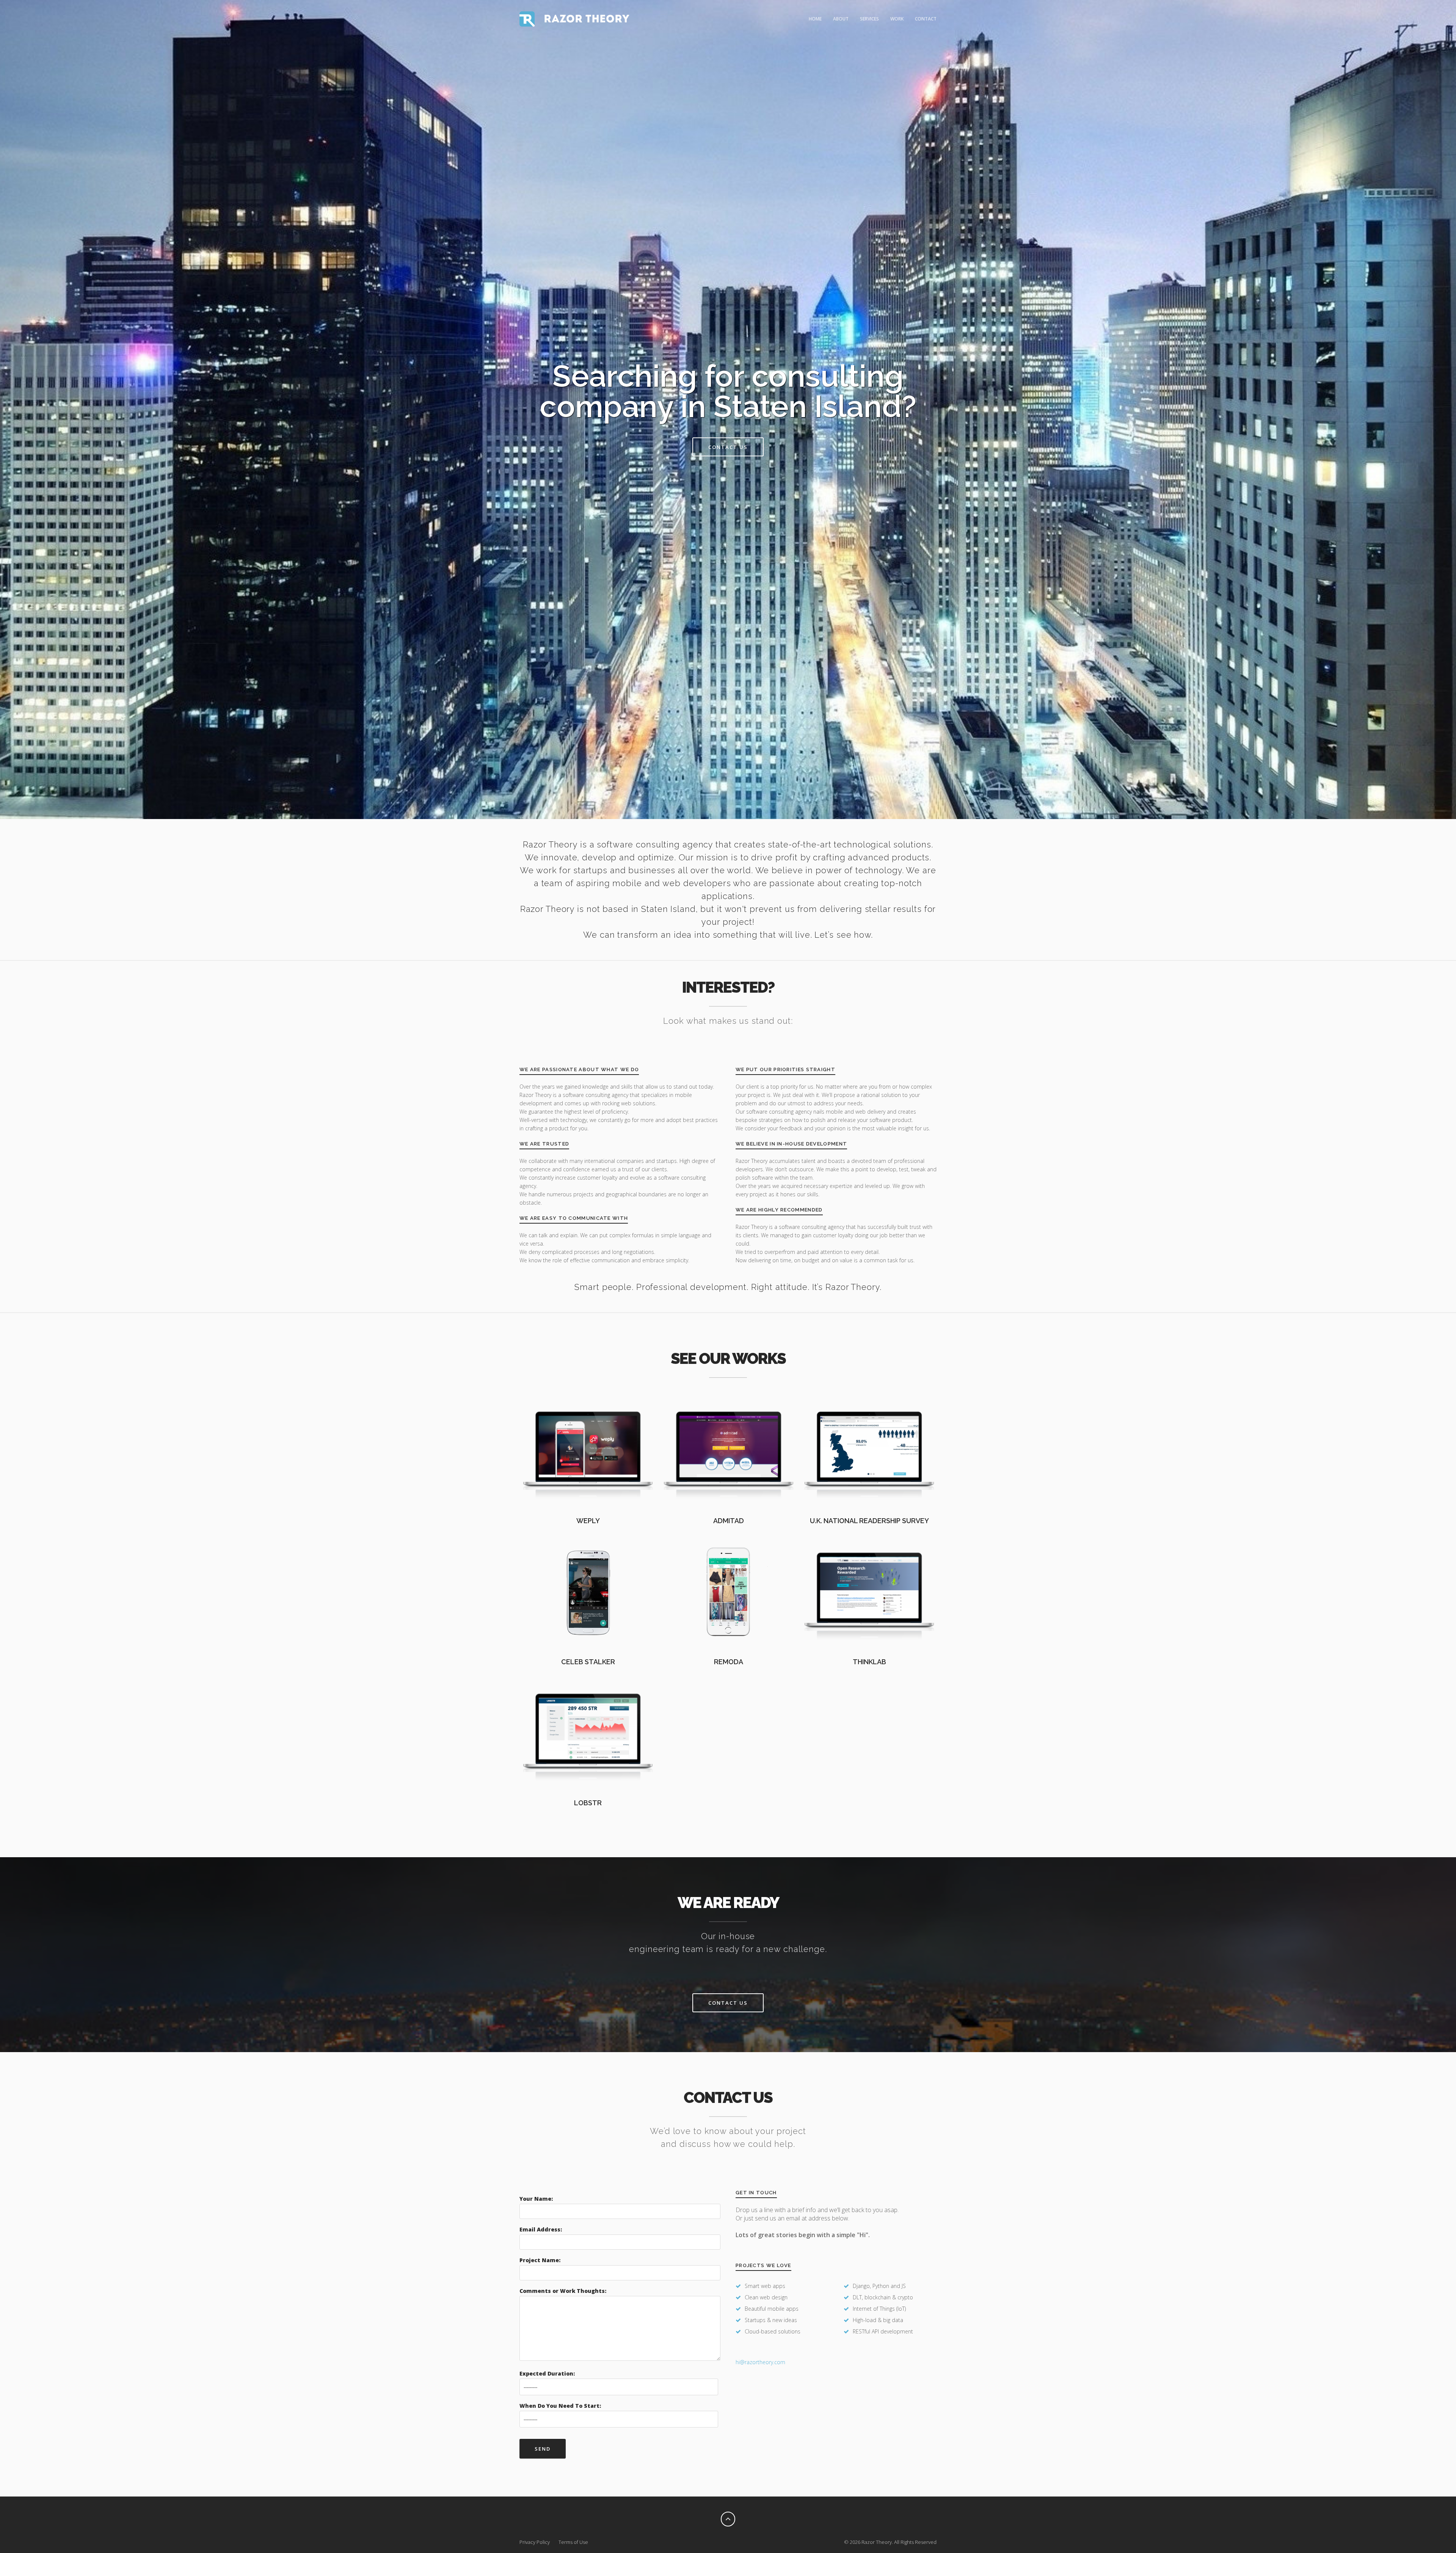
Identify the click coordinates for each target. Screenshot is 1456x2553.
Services (869, 19)
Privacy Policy (535, 2542)
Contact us (728, 447)
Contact (926, 19)
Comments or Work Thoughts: (563, 2291)
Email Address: (541, 2229)
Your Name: (536, 2199)
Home (815, 19)
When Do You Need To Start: (560, 2406)
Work (897, 19)
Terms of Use (573, 2542)
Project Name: (540, 2260)
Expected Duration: (547, 2373)
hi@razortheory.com (760, 2362)
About (841, 19)
